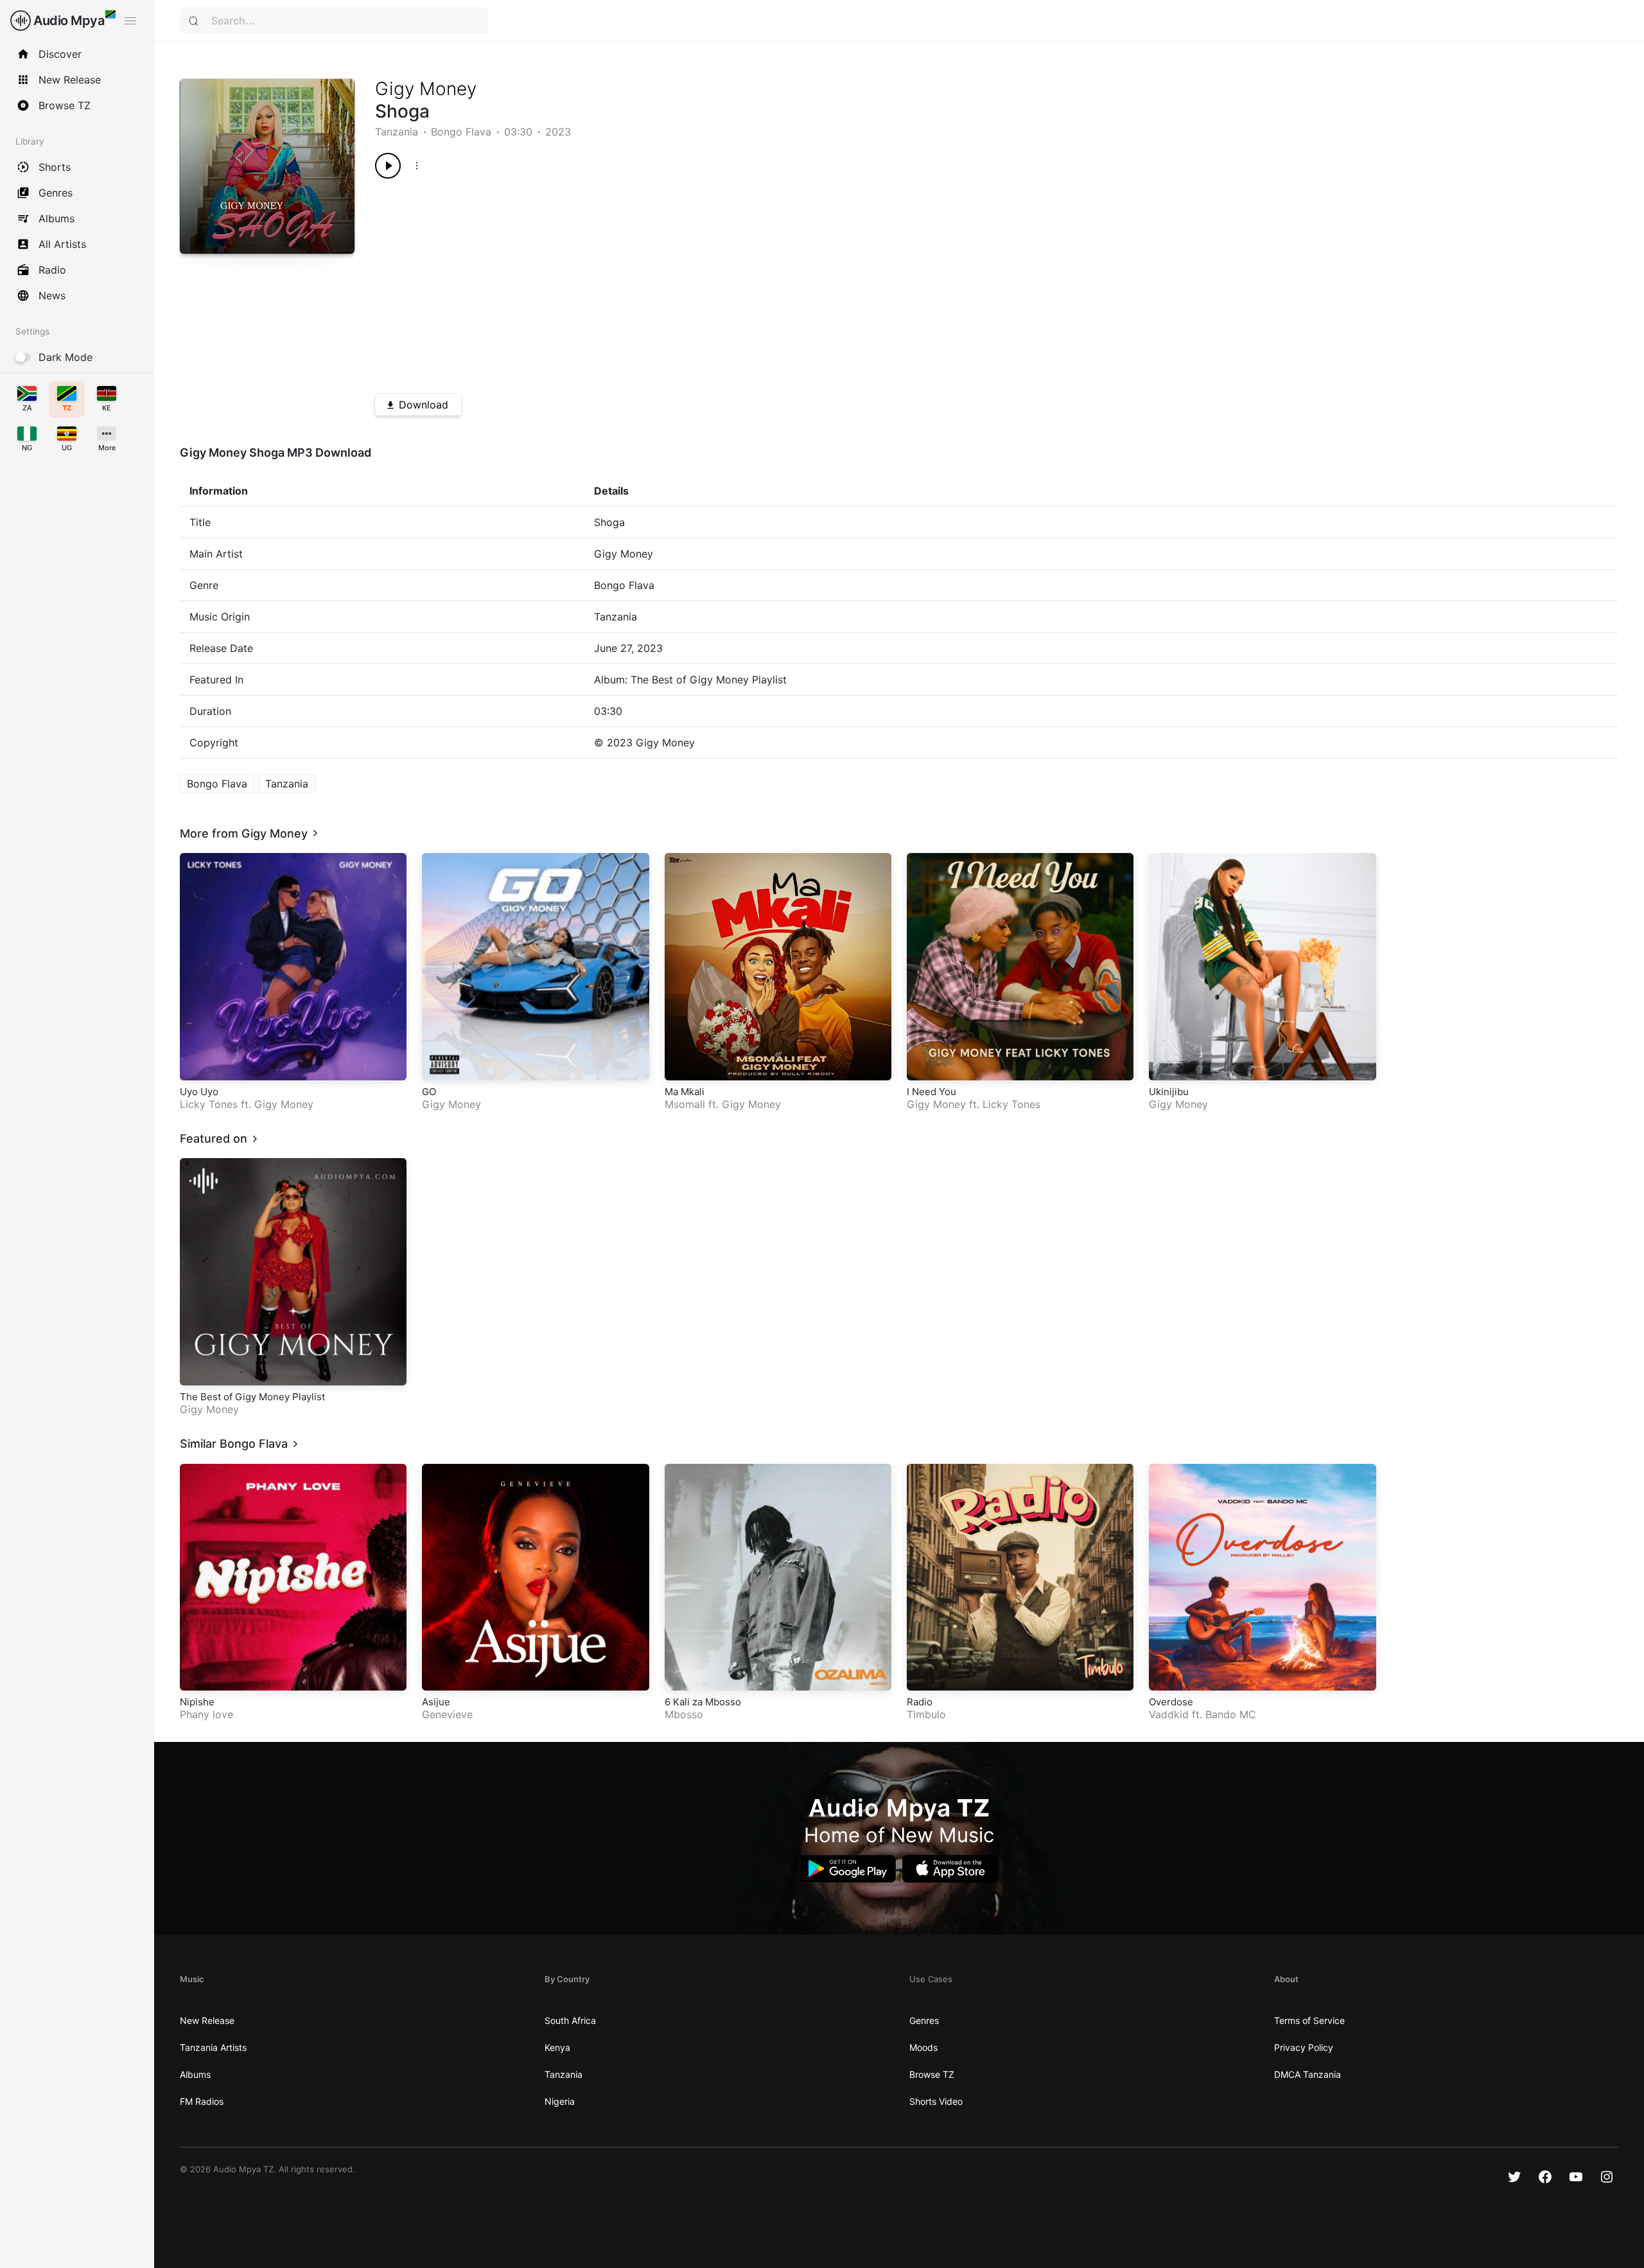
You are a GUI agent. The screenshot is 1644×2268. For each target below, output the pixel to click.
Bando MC (1231, 1714)
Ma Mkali (685, 1092)
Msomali (685, 1104)
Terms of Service (1309, 2020)
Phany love (206, 1714)
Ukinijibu (1169, 1092)
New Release (207, 2020)
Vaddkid (1169, 1714)
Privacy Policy (1304, 2047)
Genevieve (447, 1714)
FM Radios (202, 2101)
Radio (920, 1702)
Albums (195, 2074)
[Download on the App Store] (950, 1869)
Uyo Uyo (199, 1092)
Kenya (557, 2047)
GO (429, 1092)
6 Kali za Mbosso (703, 1702)
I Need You (931, 1092)
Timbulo (926, 1714)
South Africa (570, 2020)
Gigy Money (426, 89)
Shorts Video (936, 2101)
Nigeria (560, 2101)
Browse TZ (932, 2074)
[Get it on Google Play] (848, 1869)
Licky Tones (209, 1104)
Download (424, 405)
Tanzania (397, 132)
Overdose (1171, 1702)
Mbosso (684, 1714)
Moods (923, 2047)
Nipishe (197, 1702)
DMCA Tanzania (1307, 2074)
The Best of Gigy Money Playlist (252, 1397)
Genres (924, 2020)
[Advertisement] (760, 281)
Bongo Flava (461, 132)
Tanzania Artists (213, 2047)
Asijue (436, 1702)
